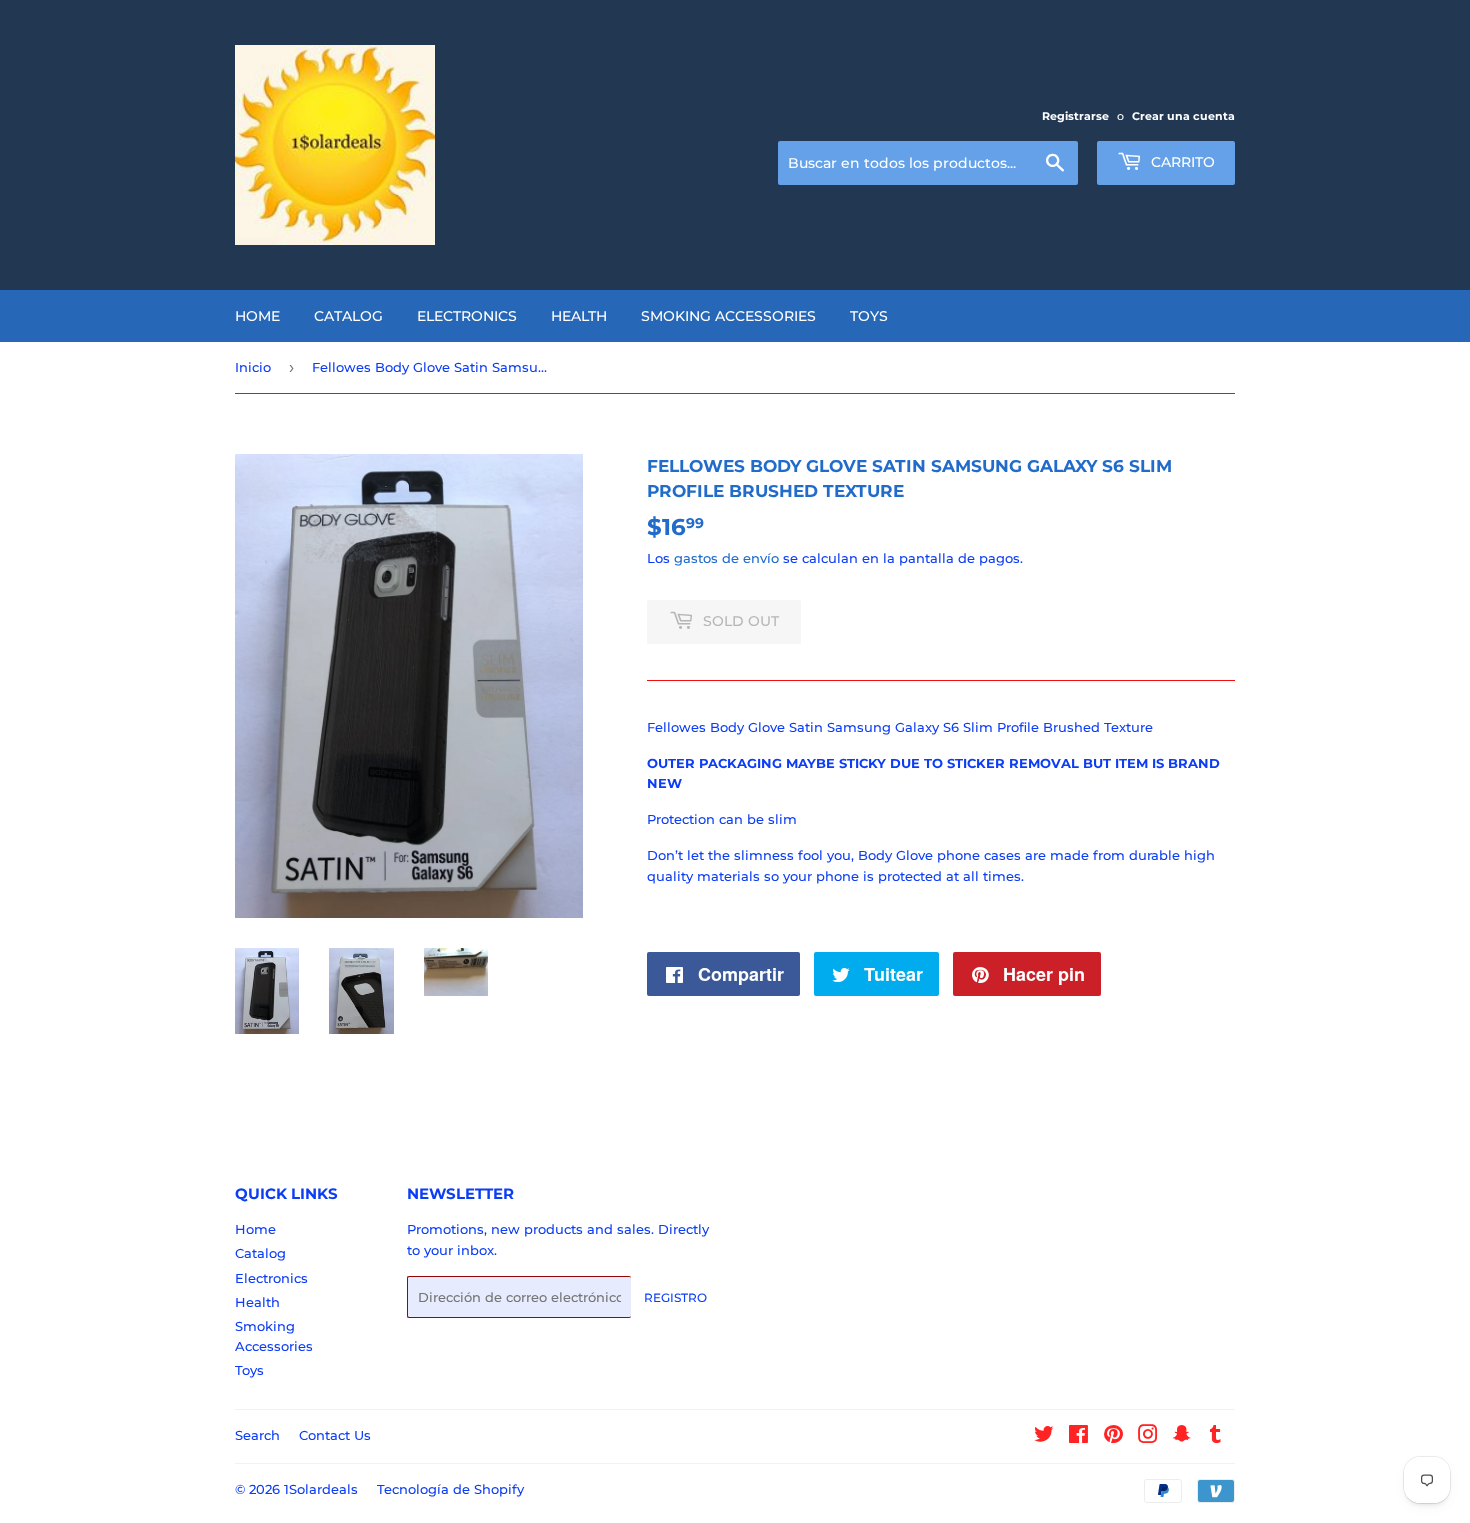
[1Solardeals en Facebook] (1078, 1437)
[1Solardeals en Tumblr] (1215, 1437)
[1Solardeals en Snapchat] (1182, 1437)
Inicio (253, 367)
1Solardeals (321, 1489)
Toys (869, 316)
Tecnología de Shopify (450, 1489)
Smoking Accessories (728, 316)
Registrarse (1075, 116)
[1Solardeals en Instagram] (1148, 1437)
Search (257, 1435)
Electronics (467, 316)
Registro (675, 1297)
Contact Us (335, 1435)
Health (579, 316)
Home (257, 316)
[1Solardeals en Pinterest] (1113, 1437)
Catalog (348, 316)
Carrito (1181, 162)
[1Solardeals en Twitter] (1044, 1437)
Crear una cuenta (1183, 116)
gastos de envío (726, 558)
